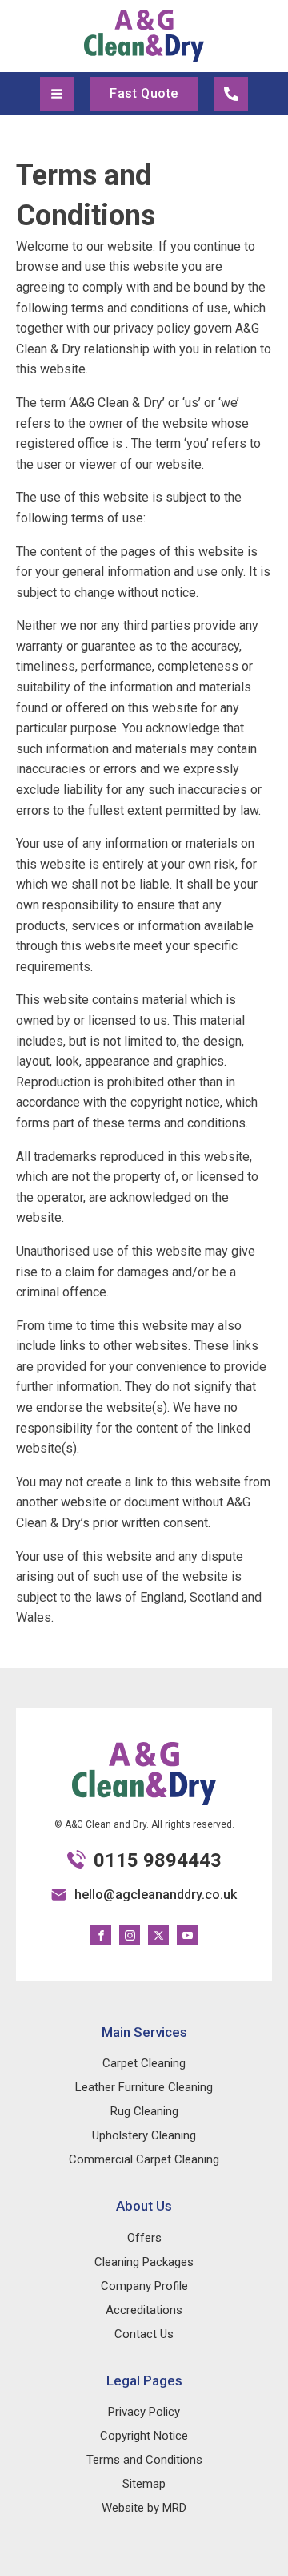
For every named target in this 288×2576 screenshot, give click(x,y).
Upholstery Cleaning (144, 2135)
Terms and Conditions (144, 2460)
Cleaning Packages (144, 2262)
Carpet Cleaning (144, 2063)
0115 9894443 (158, 1860)
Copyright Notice (144, 2436)
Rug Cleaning (144, 2111)
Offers (144, 2238)
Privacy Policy (144, 2412)
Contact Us (144, 2334)
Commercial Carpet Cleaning (144, 2159)
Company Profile (144, 2286)
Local (231, 94)
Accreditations (144, 2310)
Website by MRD (144, 2508)
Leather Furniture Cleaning (144, 2087)
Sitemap (144, 2484)
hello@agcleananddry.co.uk (156, 1895)
